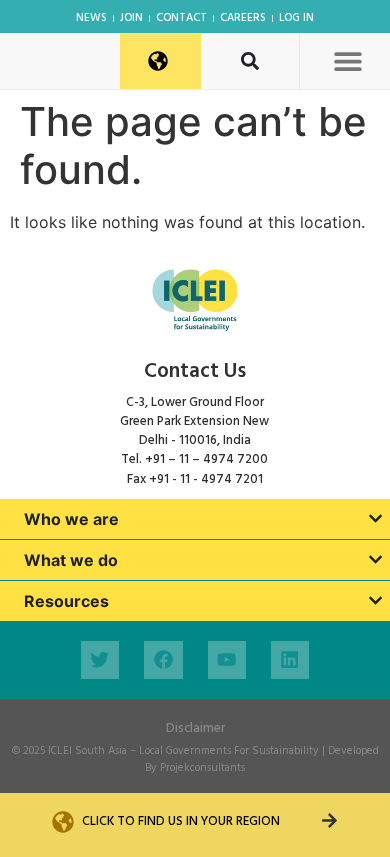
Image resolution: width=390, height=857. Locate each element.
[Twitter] (100, 660)
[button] (347, 60)
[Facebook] (163, 660)
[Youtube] (227, 660)
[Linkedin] (290, 660)
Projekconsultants (202, 768)
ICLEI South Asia (87, 751)
